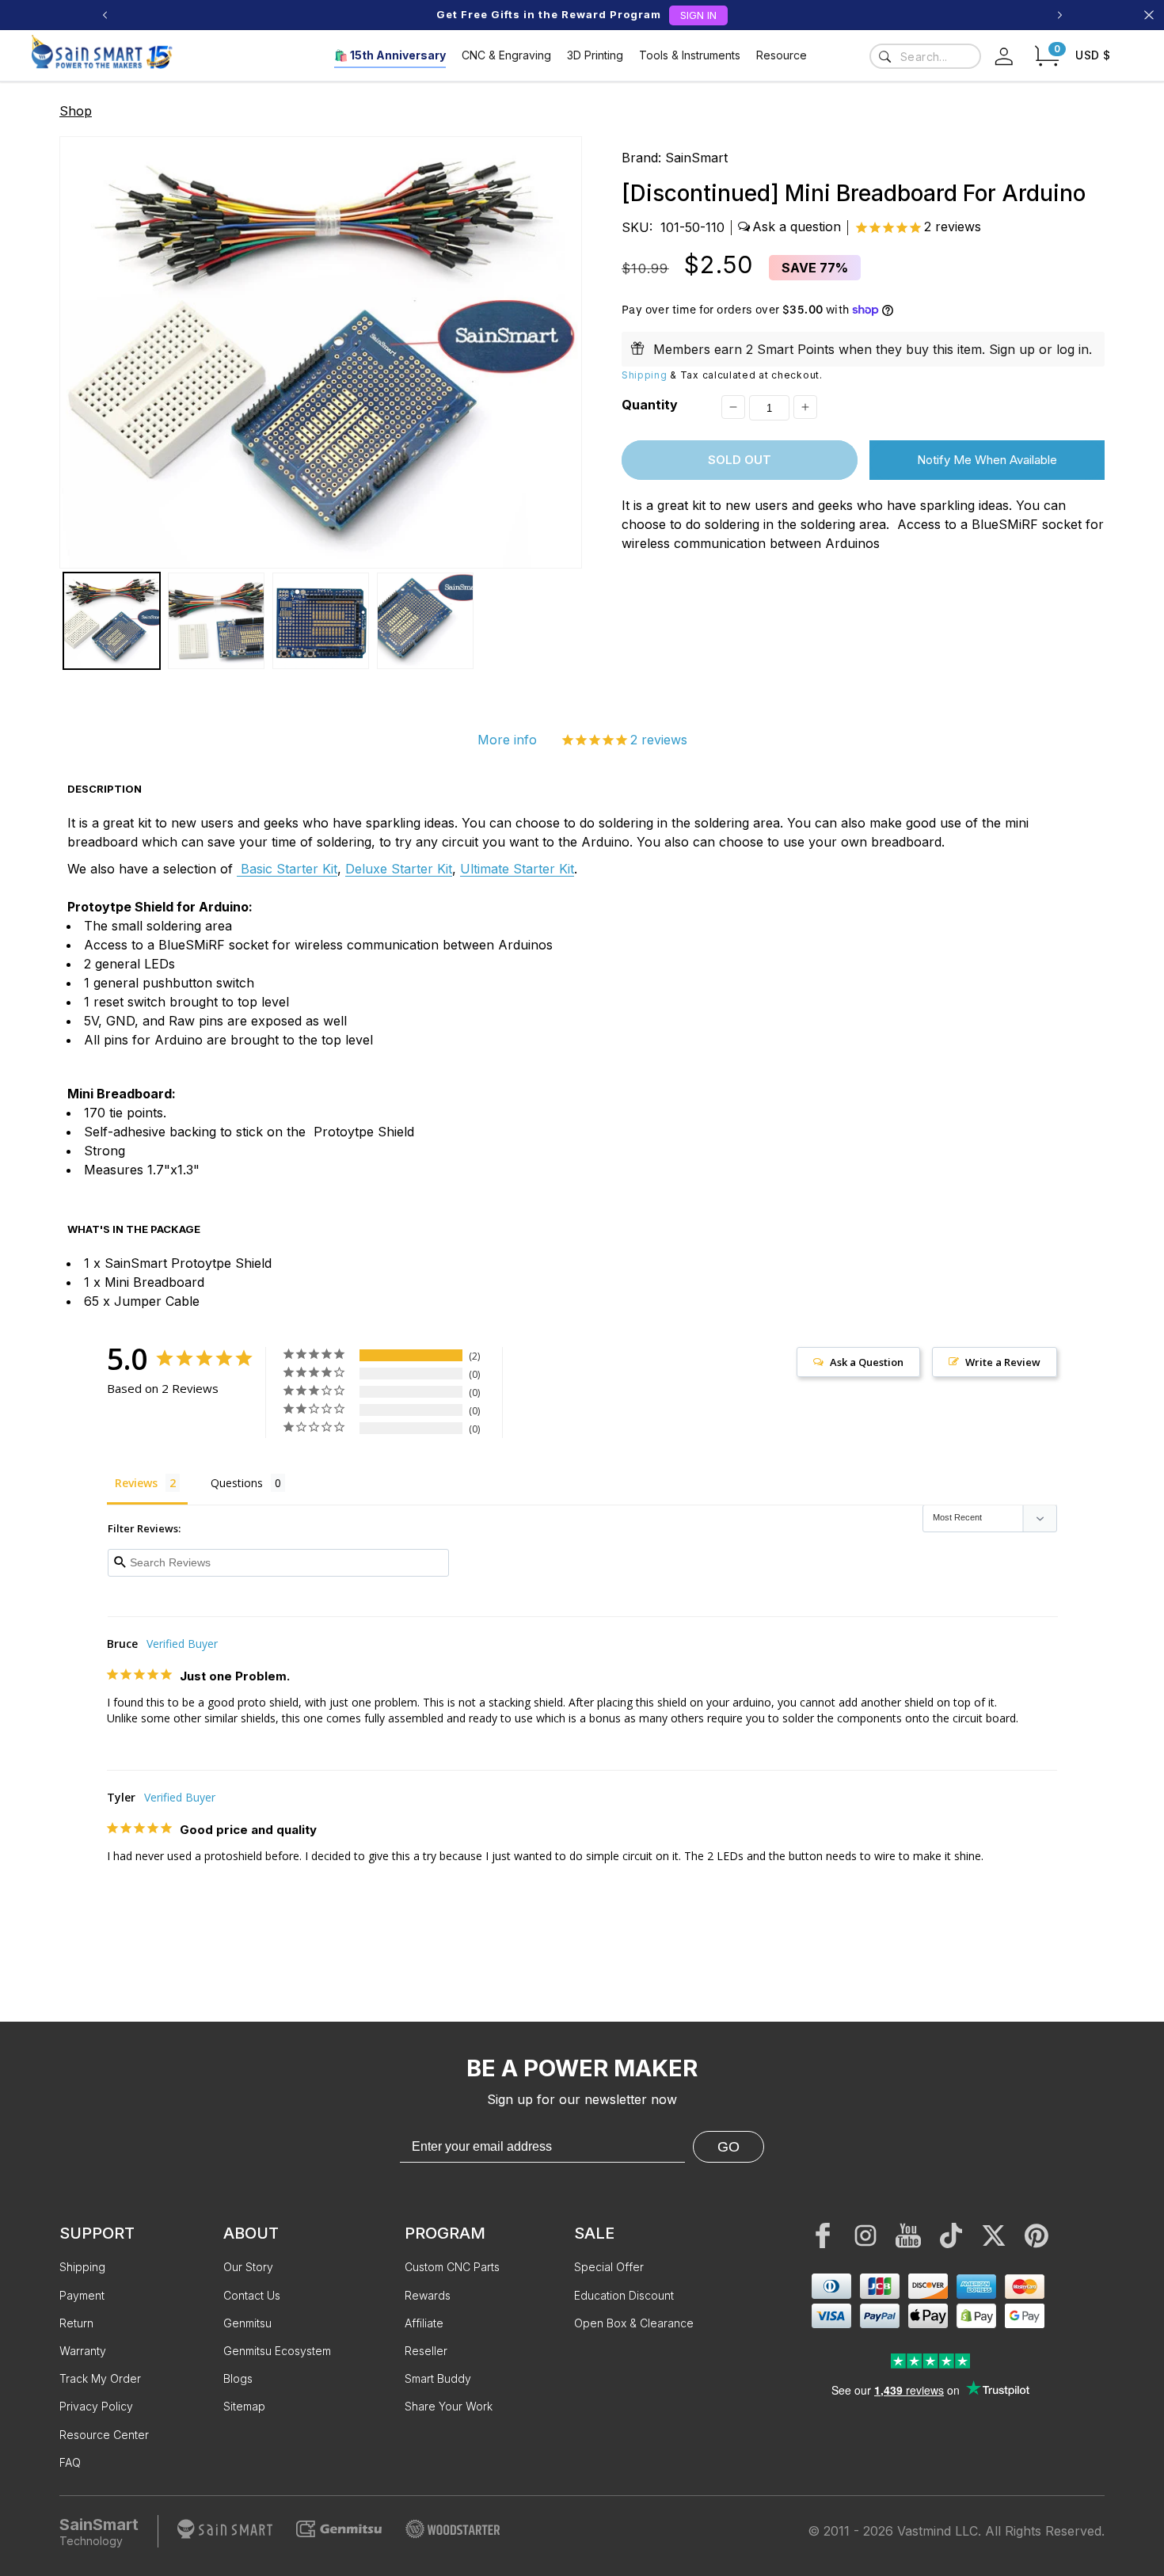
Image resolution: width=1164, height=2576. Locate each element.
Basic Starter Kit (287, 869)
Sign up (1012, 348)
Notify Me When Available (987, 460)
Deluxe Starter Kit (399, 869)
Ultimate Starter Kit (517, 869)
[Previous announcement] (105, 15)
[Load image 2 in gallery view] (216, 621)
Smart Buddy (438, 2378)
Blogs (238, 2378)
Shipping (645, 374)
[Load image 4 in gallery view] (425, 621)
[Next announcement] (1059, 15)
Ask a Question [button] (867, 1362)
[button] (1047, 56)
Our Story (248, 2267)
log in (1073, 348)
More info (507, 740)
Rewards (428, 2295)
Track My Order (100, 2378)
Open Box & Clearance (634, 2323)
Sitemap (244, 2406)
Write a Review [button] (1003, 1362)
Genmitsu (247, 2323)
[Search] (884, 56)
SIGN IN (698, 15)
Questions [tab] (237, 1483)
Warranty (83, 2351)
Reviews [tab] (136, 1483)
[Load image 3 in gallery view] (321, 621)
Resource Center (104, 2435)
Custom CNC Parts (452, 2267)
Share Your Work (449, 2406)
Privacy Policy (96, 2406)
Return (76, 2323)
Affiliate (424, 2323)
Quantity (650, 405)
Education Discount (624, 2295)
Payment (82, 2295)
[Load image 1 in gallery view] (112, 621)
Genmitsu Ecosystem (277, 2351)
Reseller (426, 2351)
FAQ (70, 2462)
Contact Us (252, 2295)
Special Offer (609, 2267)
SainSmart (696, 158)
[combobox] (925, 56)
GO (728, 2147)
